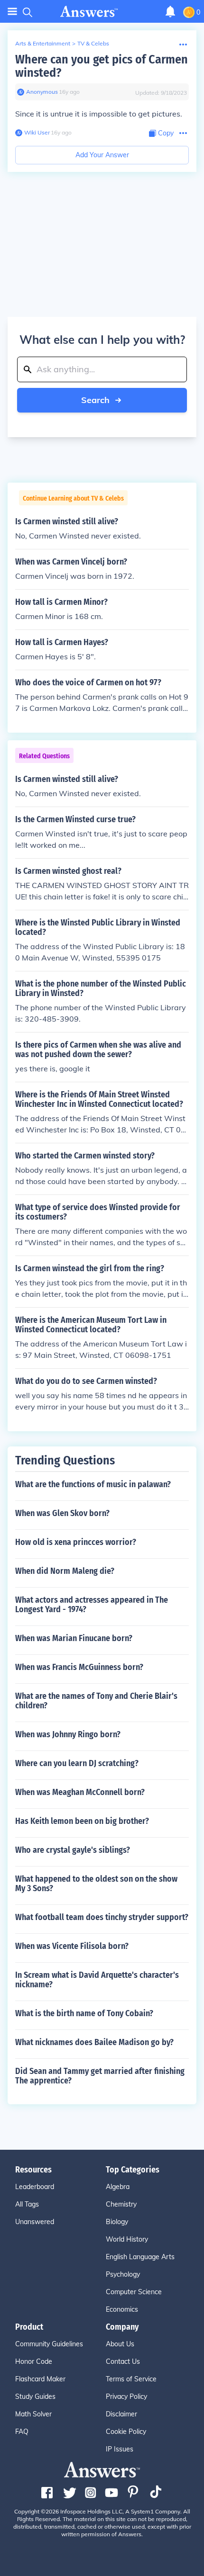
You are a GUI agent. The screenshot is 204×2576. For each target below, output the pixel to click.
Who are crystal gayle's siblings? (73, 1850)
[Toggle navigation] (12, 12)
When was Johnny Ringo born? (68, 1734)
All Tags (27, 2204)
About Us (120, 2344)
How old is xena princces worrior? (76, 1542)
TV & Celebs (93, 43)
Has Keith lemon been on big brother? (82, 1821)
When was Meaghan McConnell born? (80, 1792)
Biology (117, 2222)
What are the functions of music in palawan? (93, 1484)
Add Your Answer (102, 155)
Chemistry (121, 2204)
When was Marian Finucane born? (74, 1638)
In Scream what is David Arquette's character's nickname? (97, 1980)
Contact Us (123, 2361)
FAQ (22, 2432)
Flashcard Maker (40, 2379)
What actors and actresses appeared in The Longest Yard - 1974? (92, 1605)
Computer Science (134, 2292)
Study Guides (35, 2396)
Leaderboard (35, 2187)
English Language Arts (140, 2257)
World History (127, 2239)
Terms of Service (131, 2379)
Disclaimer (121, 2414)
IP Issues (120, 2449)
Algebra (118, 2187)
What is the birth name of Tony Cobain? (84, 2013)
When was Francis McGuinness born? (79, 1667)
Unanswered (35, 2222)
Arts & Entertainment (43, 43)
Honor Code (34, 2361)
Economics (122, 2309)
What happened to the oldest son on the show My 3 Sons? (96, 1884)
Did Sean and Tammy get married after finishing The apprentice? (100, 2076)
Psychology (123, 2274)
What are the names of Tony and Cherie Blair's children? (96, 1701)
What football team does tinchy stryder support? (102, 1917)
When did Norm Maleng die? (65, 1571)
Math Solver (33, 2414)
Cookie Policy (126, 2432)
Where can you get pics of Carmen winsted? (102, 66)
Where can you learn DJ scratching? (77, 1763)
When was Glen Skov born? (62, 1513)
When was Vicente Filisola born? (72, 1946)
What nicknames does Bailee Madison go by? (94, 2042)
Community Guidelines (49, 2344)
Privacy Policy (126, 2396)
